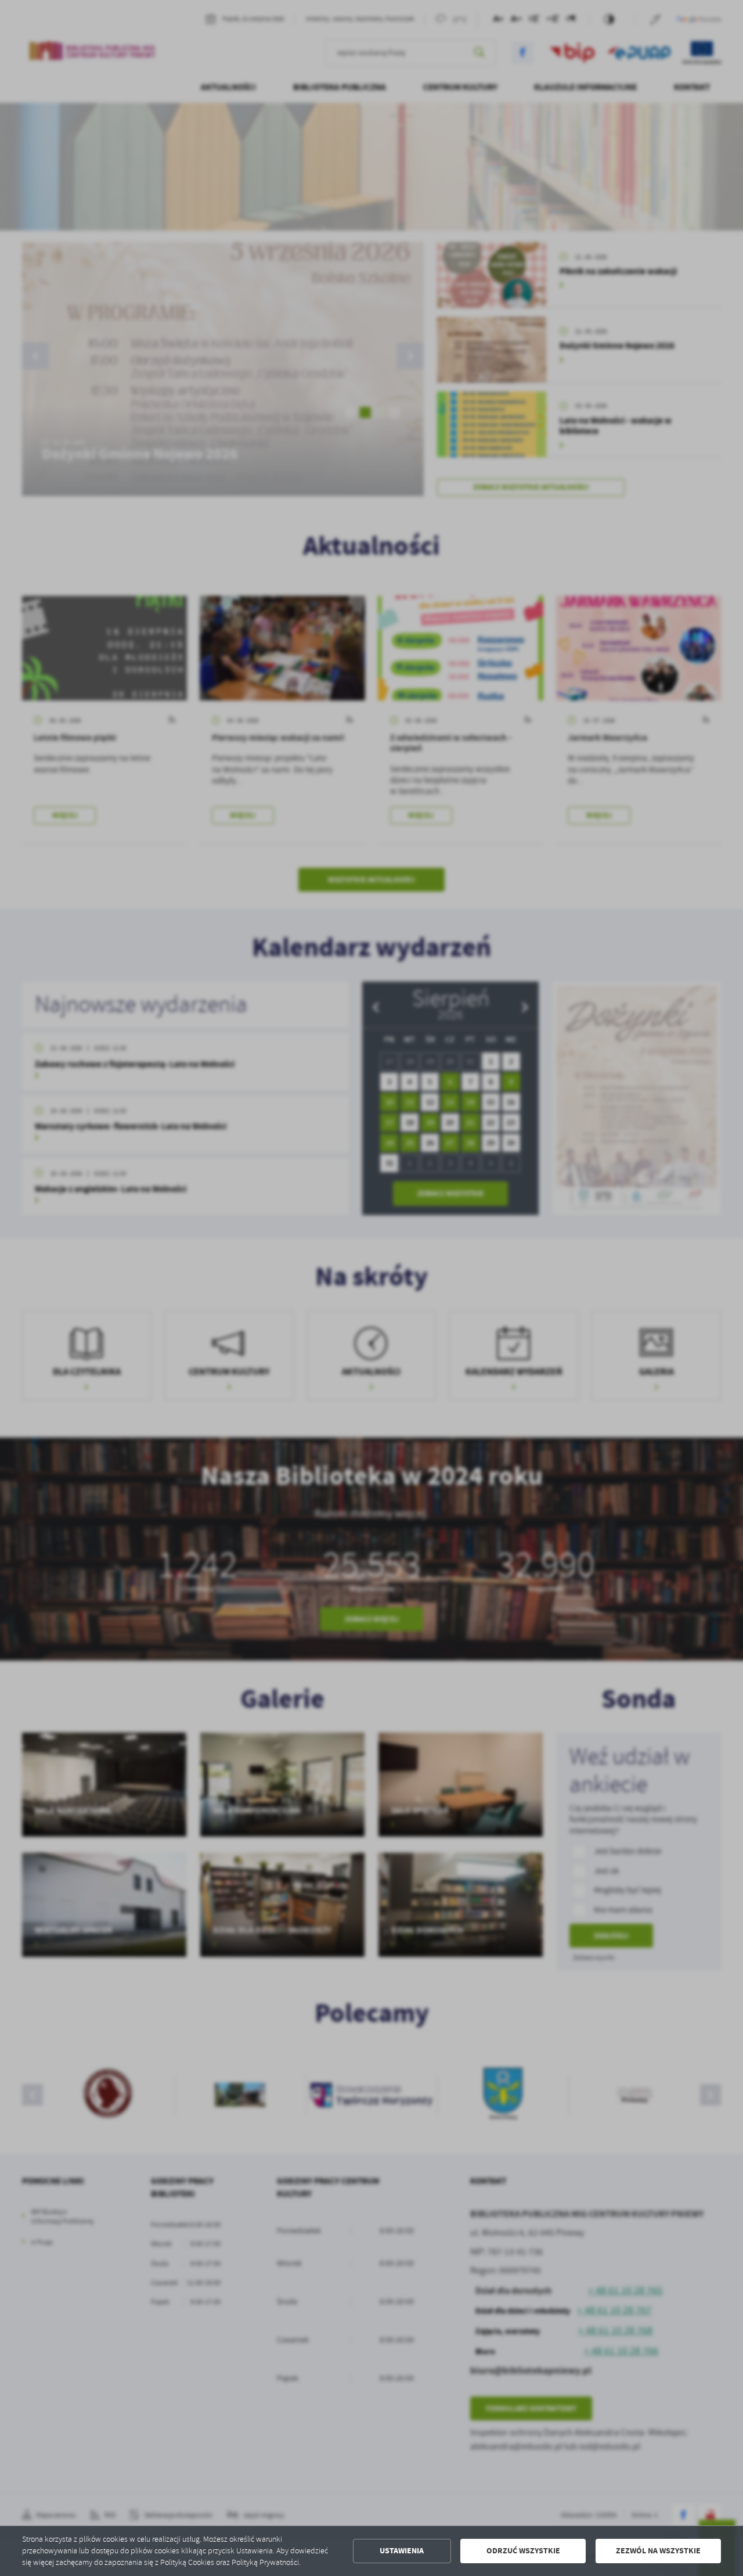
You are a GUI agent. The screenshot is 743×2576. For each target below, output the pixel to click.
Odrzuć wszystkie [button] (523, 2551)
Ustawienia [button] (402, 2551)
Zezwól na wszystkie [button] (658, 2551)
